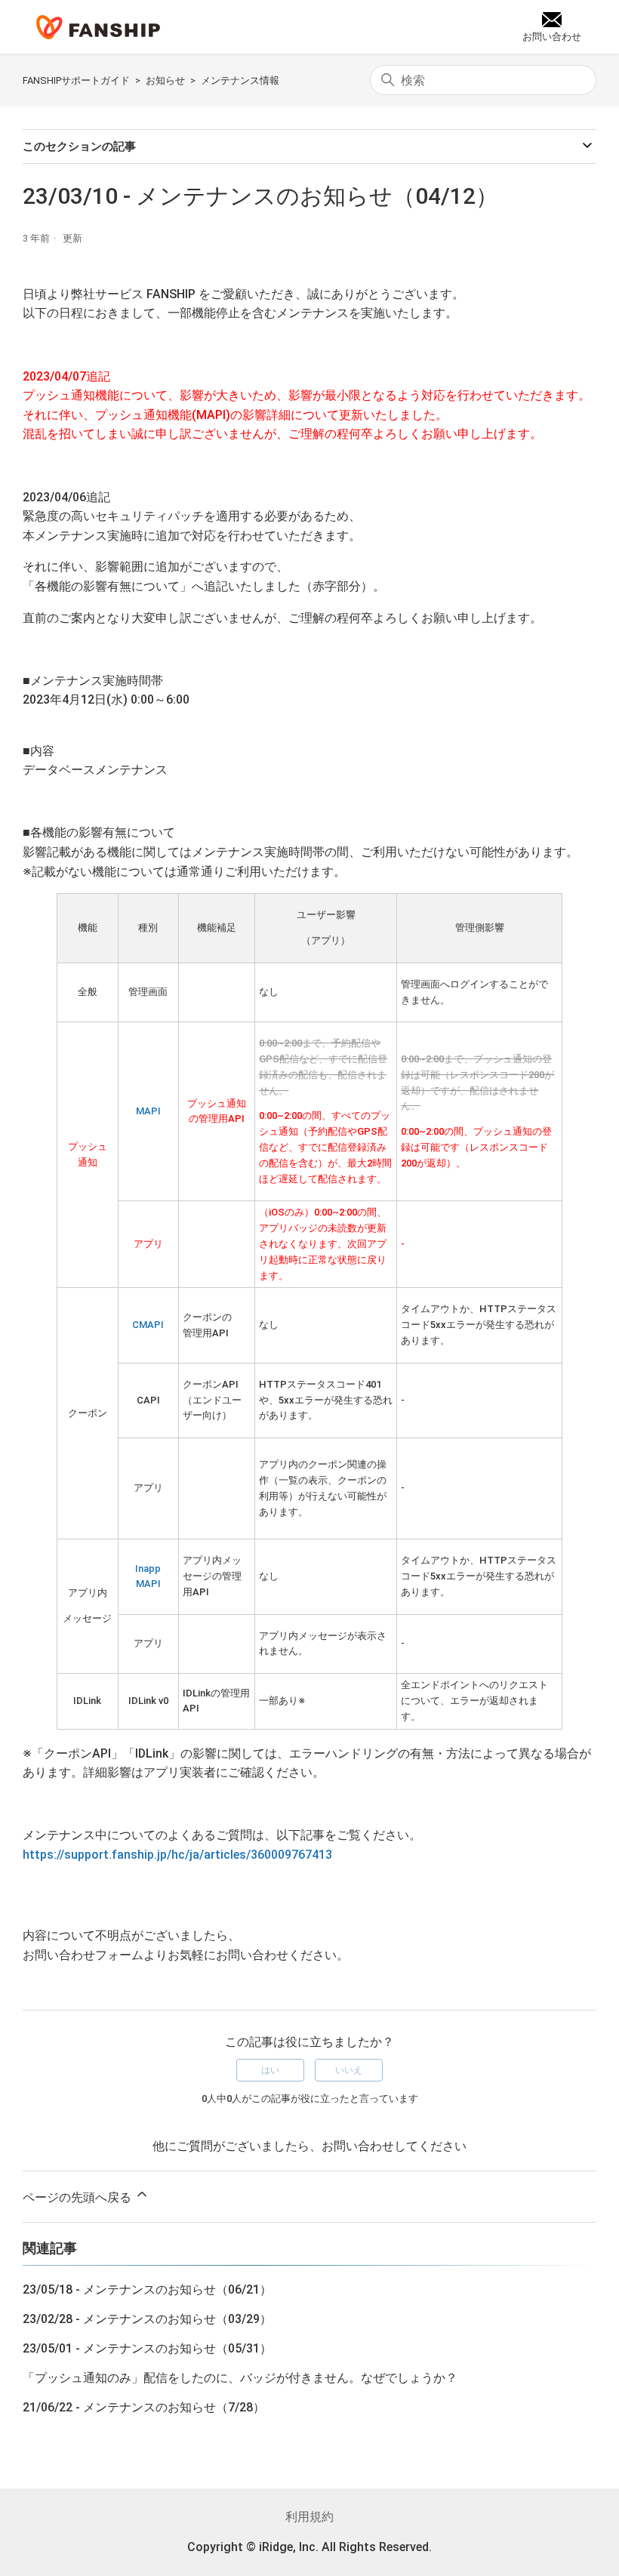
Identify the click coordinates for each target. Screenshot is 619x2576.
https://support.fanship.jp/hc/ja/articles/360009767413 (177, 1855)
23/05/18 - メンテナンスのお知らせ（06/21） (147, 2289)
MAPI (148, 1111)
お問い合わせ (358, 2146)
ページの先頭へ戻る (79, 2197)
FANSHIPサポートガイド (76, 80)
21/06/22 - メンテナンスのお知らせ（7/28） (144, 2407)
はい (270, 2070)
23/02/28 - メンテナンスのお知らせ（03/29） (147, 2319)
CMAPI (148, 1325)
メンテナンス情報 (240, 80)
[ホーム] (98, 27)
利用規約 (309, 2517)
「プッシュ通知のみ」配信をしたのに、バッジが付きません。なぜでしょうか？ (240, 2378)
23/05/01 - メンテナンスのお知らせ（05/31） (147, 2348)
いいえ (349, 2070)
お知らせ (165, 80)
